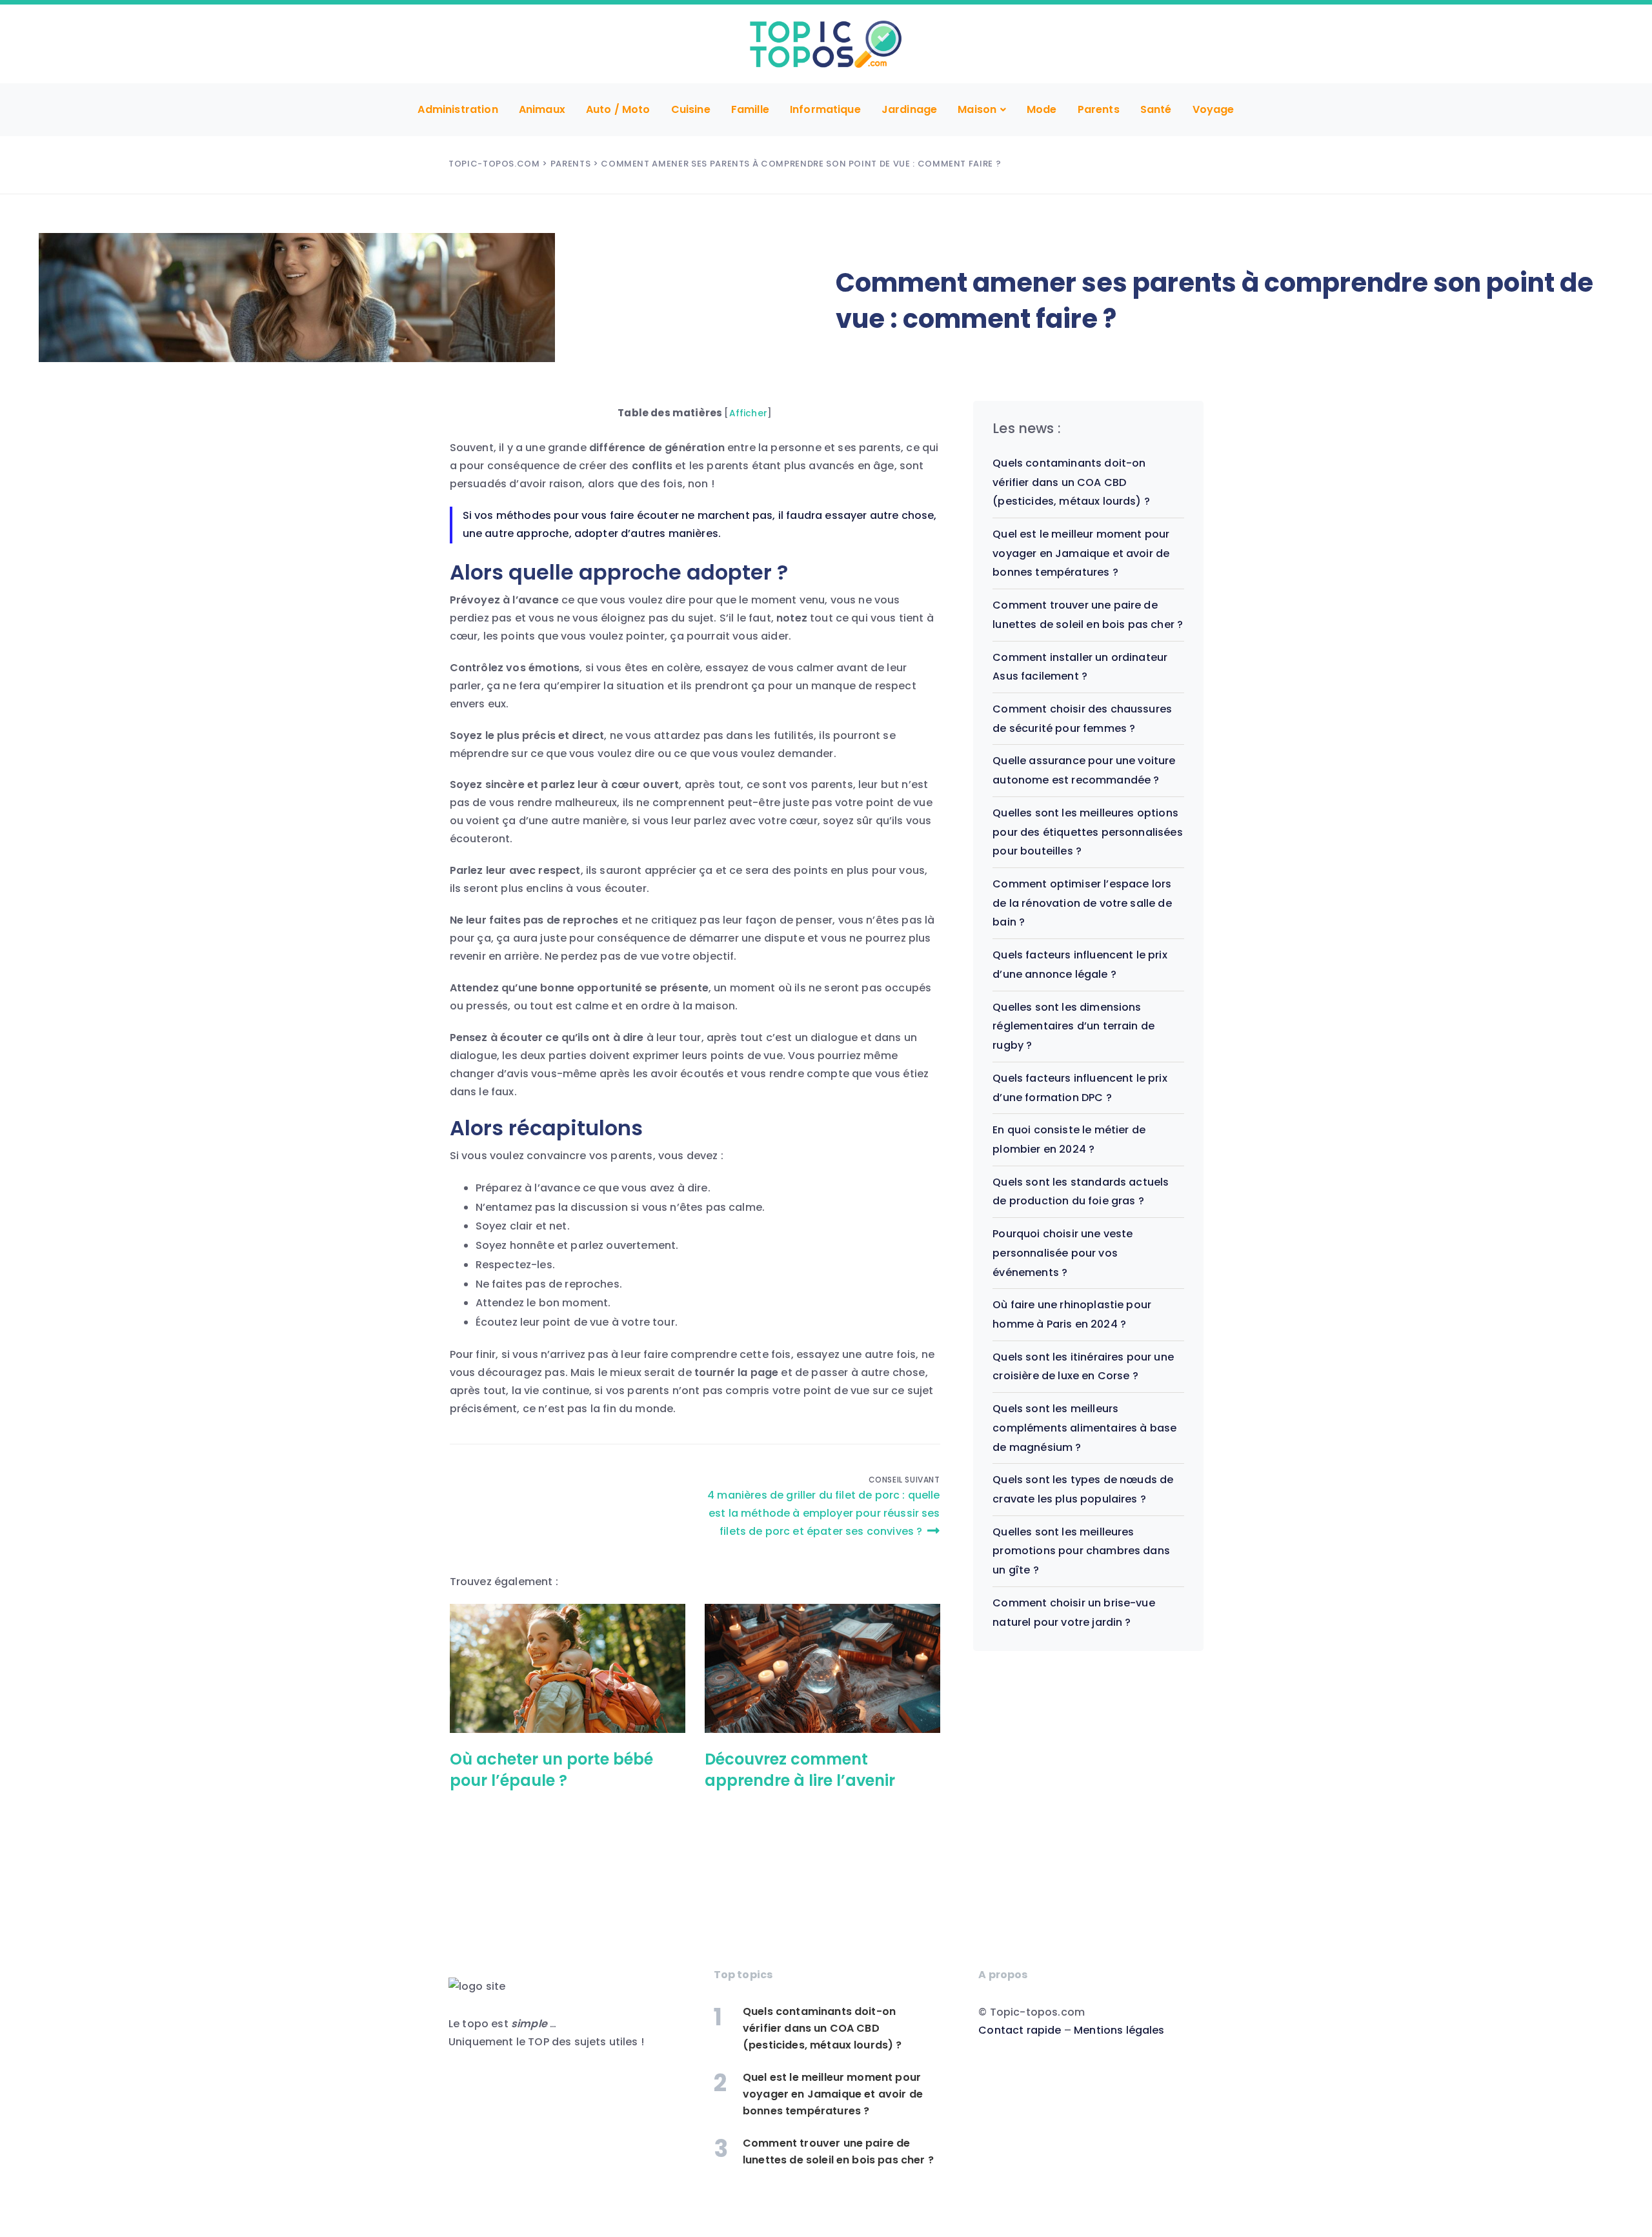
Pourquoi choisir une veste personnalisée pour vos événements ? (1063, 1253)
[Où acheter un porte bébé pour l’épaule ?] (568, 1668)
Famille (750, 109)
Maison (977, 109)
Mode (1042, 109)
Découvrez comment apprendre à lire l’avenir (800, 1770)
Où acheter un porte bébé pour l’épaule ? (551, 1770)
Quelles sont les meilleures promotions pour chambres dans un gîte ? (1081, 1551)
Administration (458, 109)
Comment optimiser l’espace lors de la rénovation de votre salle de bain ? (1082, 903)
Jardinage (909, 109)
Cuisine (691, 109)
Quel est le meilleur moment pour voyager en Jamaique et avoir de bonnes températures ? (1081, 553)
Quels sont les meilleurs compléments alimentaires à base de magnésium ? (1084, 1428)
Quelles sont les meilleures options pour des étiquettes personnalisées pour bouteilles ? (1087, 832)
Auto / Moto (618, 109)
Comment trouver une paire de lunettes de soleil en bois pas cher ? (838, 2151)
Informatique (825, 109)
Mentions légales (1119, 2030)
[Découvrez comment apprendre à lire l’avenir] (822, 1668)
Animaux (542, 109)
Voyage (1214, 109)
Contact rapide (1020, 2030)
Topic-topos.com (494, 164)
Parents (1099, 109)
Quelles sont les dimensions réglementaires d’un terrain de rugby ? (1073, 1026)
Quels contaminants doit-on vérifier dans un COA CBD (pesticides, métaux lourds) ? (1071, 482)
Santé (1156, 109)
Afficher (748, 413)
